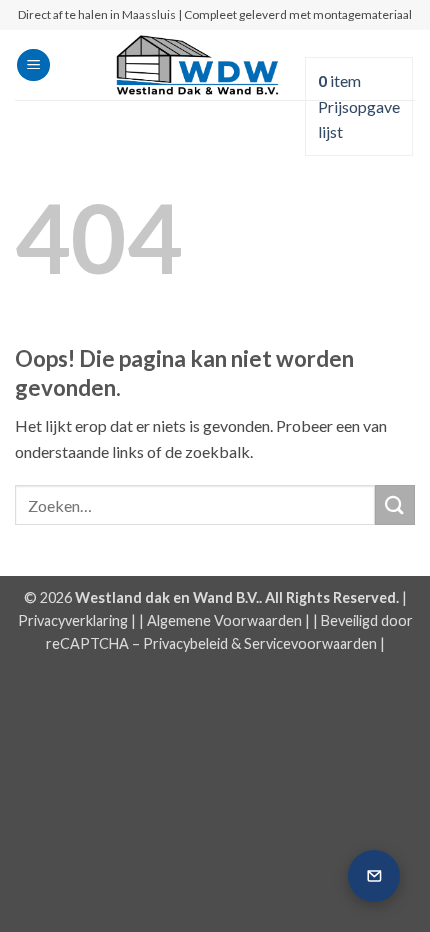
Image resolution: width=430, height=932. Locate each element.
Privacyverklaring (73, 620)
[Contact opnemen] (374, 876)
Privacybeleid (185, 643)
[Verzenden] (395, 504)
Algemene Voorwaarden (224, 620)
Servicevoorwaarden (310, 643)
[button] (33, 65)
